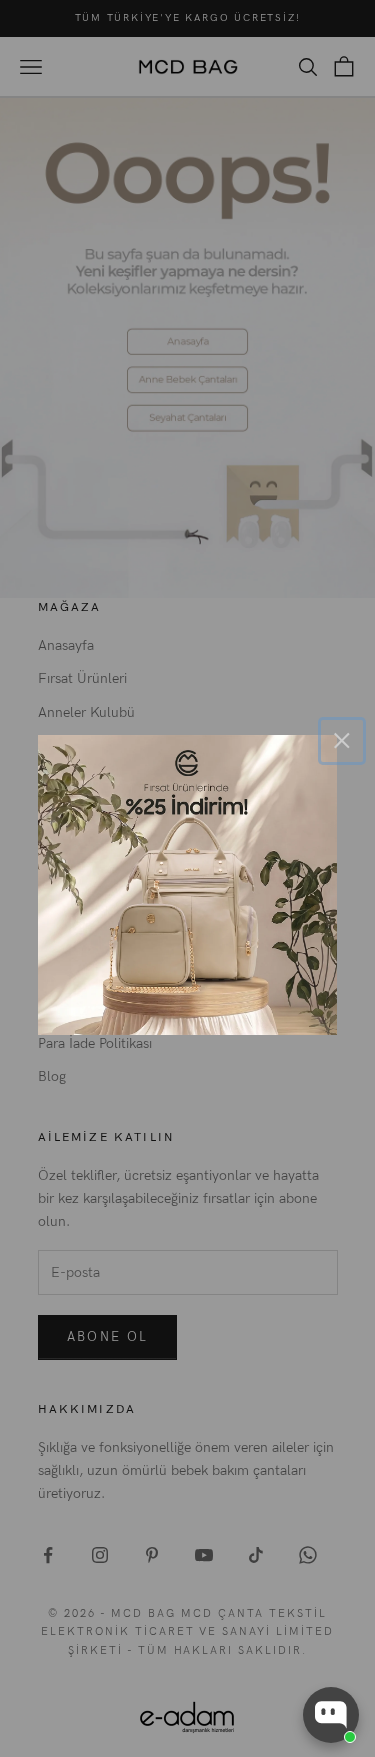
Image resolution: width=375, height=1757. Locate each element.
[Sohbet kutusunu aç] (331, 1715)
